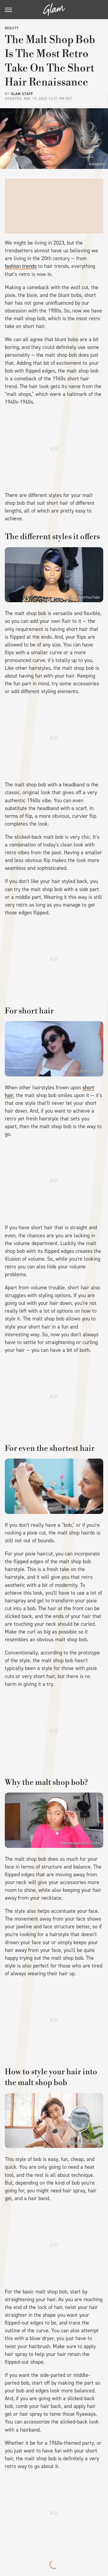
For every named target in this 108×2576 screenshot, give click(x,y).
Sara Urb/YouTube (85, 1072)
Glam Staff (22, 94)
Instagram (97, 164)
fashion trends (21, 266)
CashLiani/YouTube (84, 597)
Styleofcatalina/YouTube (80, 1843)
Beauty (12, 28)
